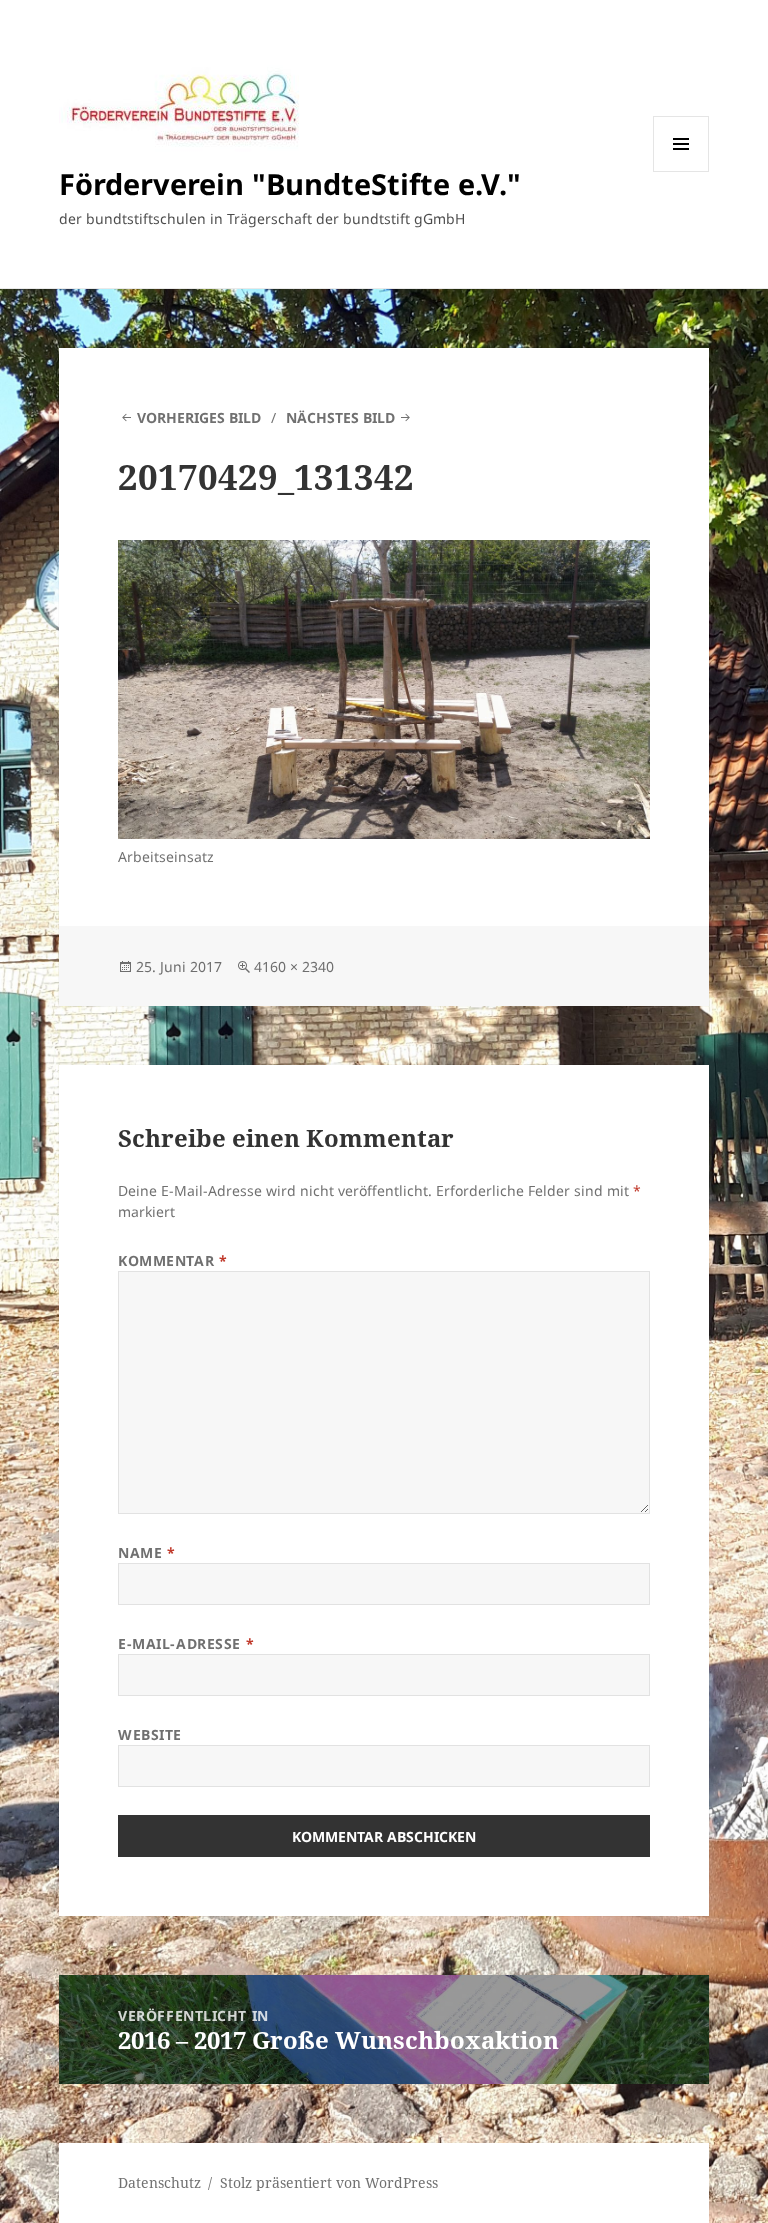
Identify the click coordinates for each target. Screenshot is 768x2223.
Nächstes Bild (340, 417)
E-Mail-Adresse (186, 1643)
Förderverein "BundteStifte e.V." (290, 183)
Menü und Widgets (681, 171)
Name (146, 1552)
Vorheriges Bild (199, 417)
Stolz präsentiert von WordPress (329, 2182)
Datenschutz (159, 2182)
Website (150, 1734)
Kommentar (172, 1260)
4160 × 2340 (294, 966)
